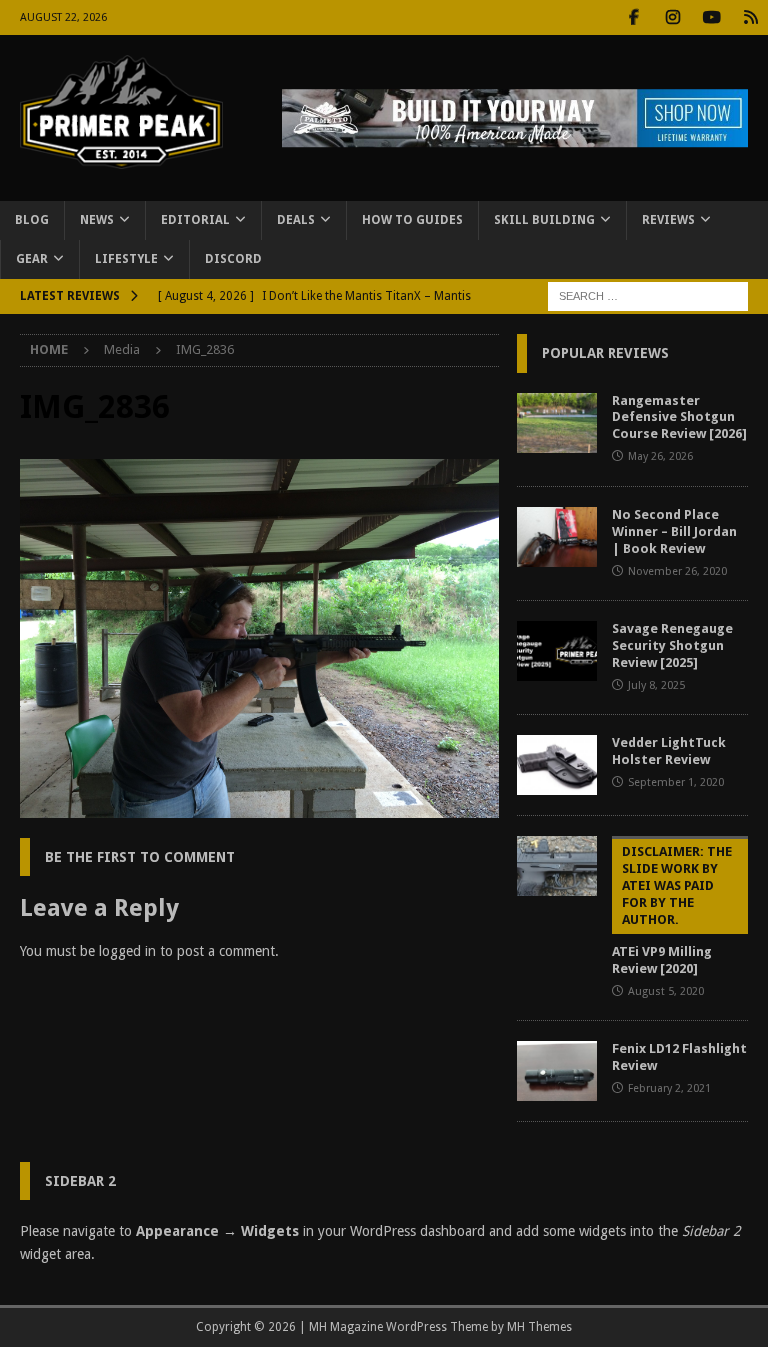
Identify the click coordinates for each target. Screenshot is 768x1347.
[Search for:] (648, 296)
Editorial (195, 220)
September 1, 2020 (676, 782)
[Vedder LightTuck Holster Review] (557, 765)
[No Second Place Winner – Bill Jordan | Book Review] (557, 537)
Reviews (668, 220)
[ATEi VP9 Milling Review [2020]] (557, 866)
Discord (233, 259)
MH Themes (539, 1327)
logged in (127, 951)
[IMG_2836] (259, 807)
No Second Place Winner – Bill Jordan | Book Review (674, 531)
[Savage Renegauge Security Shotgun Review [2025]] (557, 651)
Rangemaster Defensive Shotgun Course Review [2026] (679, 417)
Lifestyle (126, 259)
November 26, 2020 (677, 571)
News (97, 220)
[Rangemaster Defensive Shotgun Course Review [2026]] (557, 423)
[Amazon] (750, 17)
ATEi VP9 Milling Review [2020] (672, 909)
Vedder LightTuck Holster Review (669, 751)
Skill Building (544, 220)
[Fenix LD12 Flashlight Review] (557, 1071)
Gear (32, 259)
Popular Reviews (605, 353)
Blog (32, 220)
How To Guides (412, 220)
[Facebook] (633, 17)
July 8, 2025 (656, 685)
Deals (296, 220)
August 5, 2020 (666, 991)
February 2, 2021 (669, 1088)
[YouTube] (711, 17)
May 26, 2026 (660, 456)
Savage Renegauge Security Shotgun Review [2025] (672, 645)
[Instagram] (672, 17)
